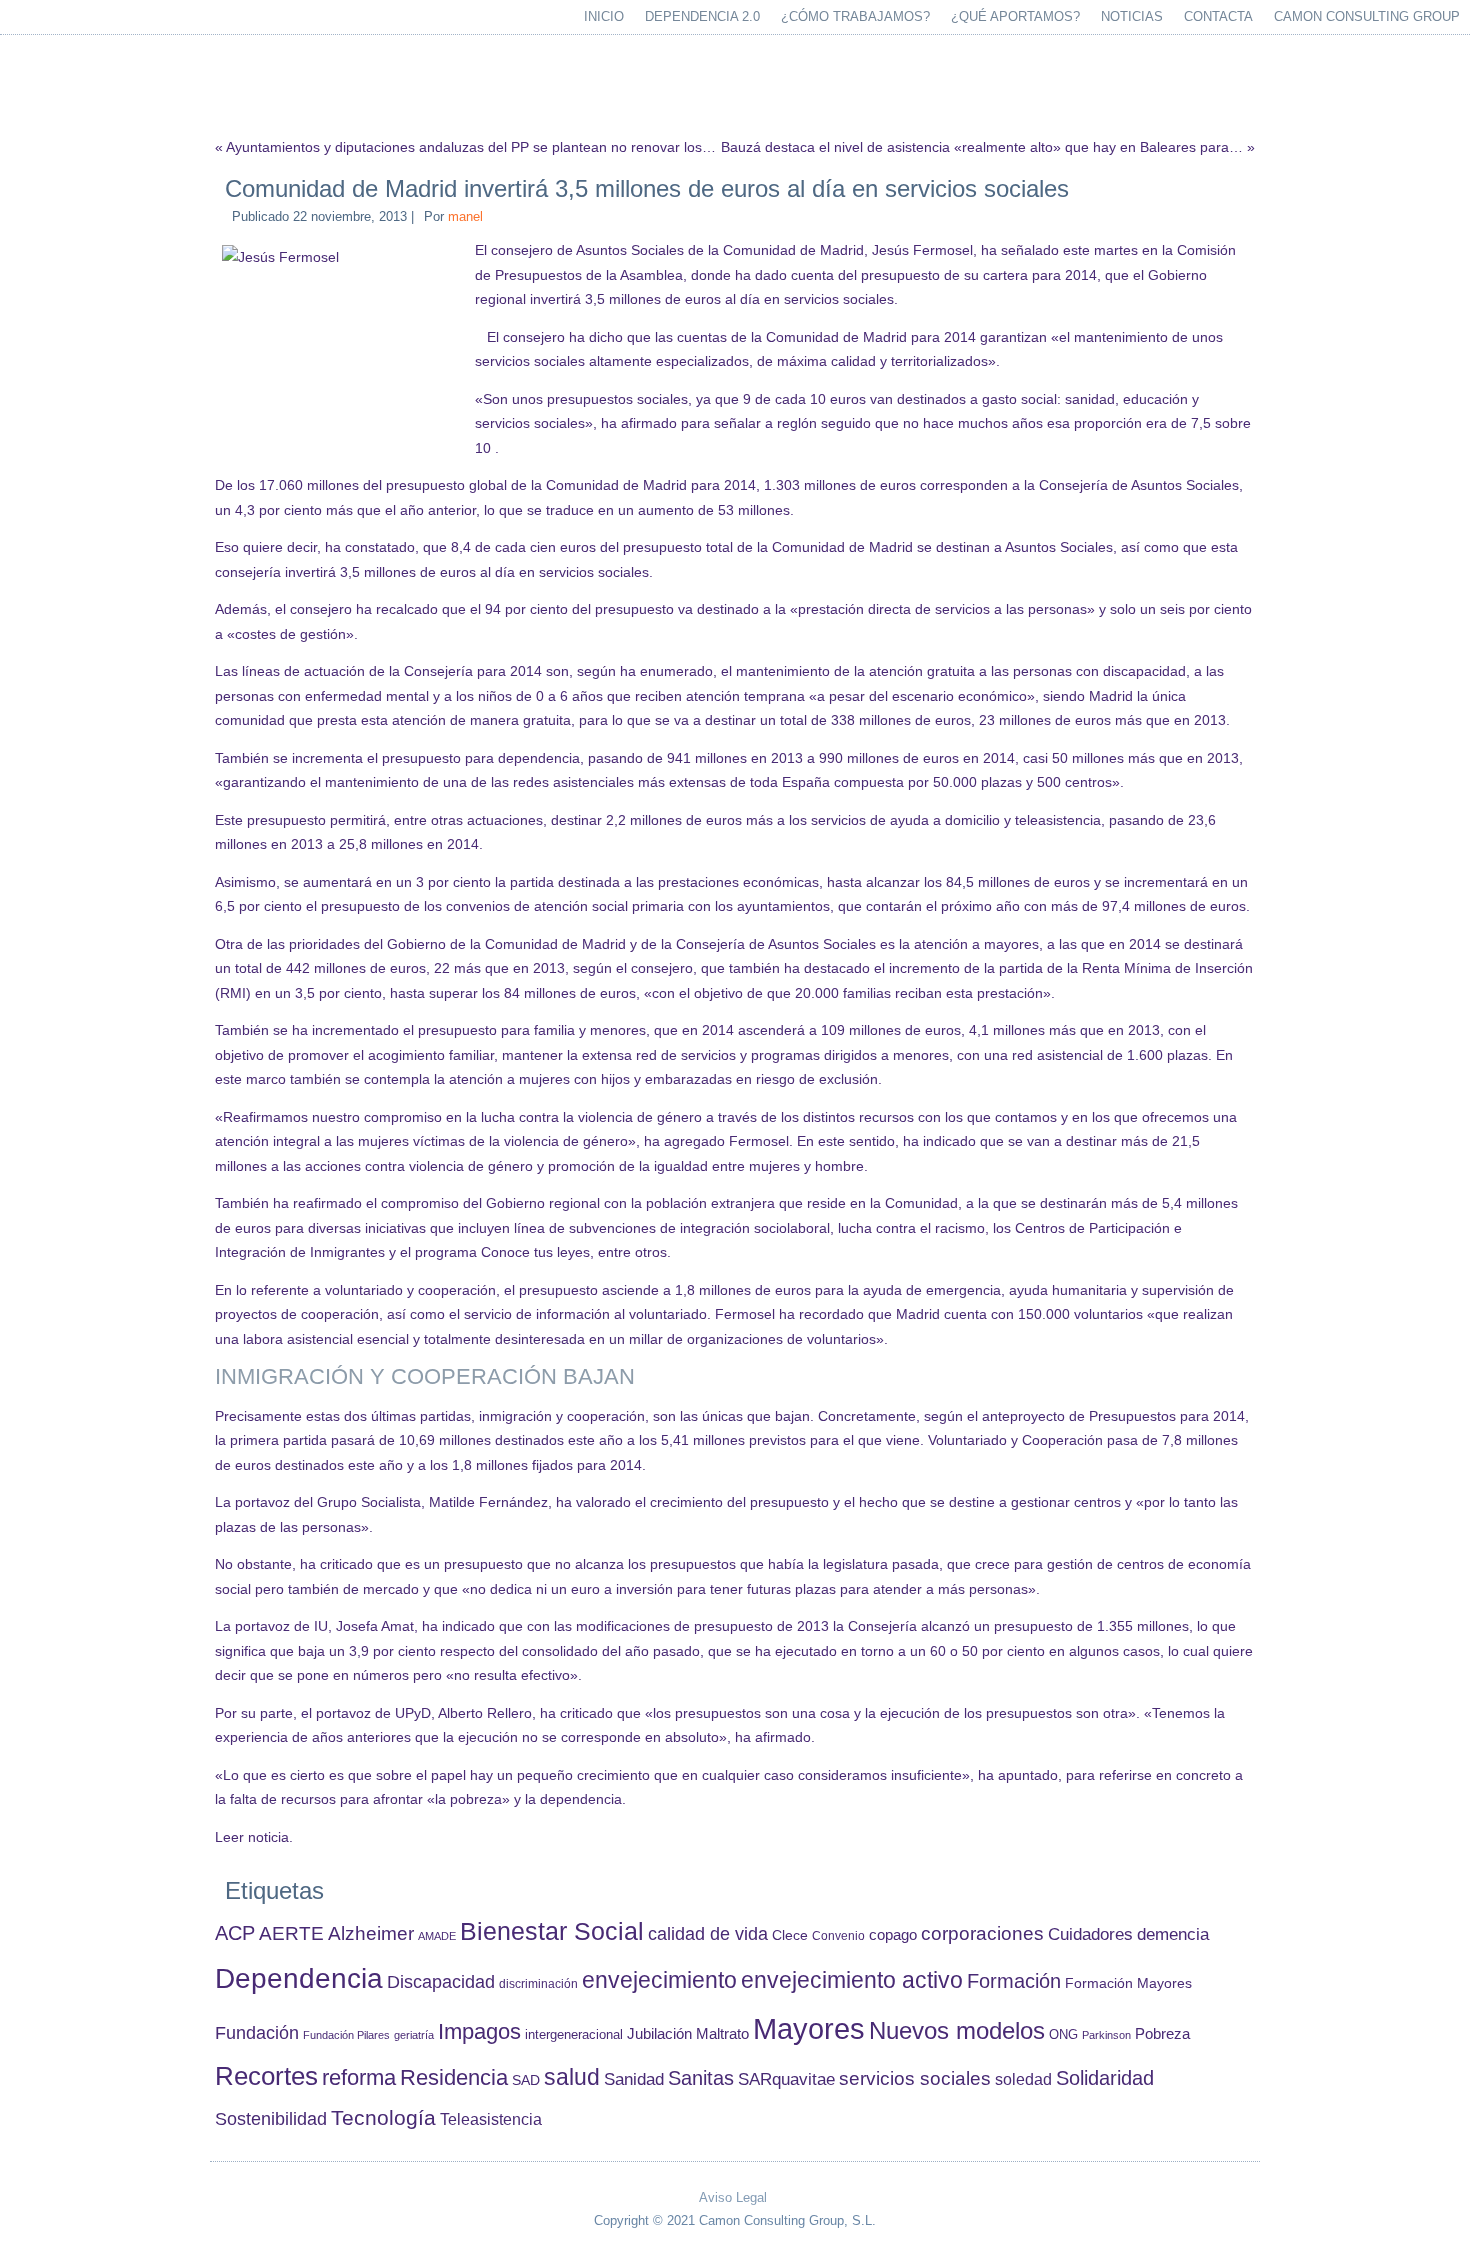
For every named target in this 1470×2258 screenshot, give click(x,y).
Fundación (257, 2033)
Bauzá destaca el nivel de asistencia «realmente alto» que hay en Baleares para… (982, 147)
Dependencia (299, 1978)
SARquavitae (786, 2079)
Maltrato (722, 2034)
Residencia (454, 2077)
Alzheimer (371, 1933)
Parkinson (1106, 2035)
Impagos (479, 2031)
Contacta (1218, 16)
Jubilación (659, 2034)
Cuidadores (1090, 1934)
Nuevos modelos (957, 2031)
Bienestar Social (552, 1931)
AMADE (437, 1936)
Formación (1014, 1981)
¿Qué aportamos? (1015, 16)
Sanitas (701, 2078)
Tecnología (383, 2117)
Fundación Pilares (346, 2035)
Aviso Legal (733, 2197)
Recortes (266, 2076)
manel (465, 216)
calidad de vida (708, 1933)
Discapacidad (441, 1982)
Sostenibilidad (271, 2119)
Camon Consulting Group (1367, 16)
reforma (359, 2077)
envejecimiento (659, 1980)
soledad (1023, 2079)
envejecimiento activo (852, 1980)
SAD (526, 2080)
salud (572, 2077)
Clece (790, 1935)
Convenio (838, 1935)
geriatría (414, 2035)
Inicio (604, 16)
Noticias (1132, 16)
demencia (1173, 1934)
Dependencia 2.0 (702, 16)
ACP (235, 1933)
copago (893, 1935)
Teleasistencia (491, 2119)
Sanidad (634, 2079)
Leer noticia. (254, 1837)
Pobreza (1162, 2034)
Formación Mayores (1128, 1983)
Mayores (809, 2028)
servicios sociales (915, 2078)
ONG (1063, 2034)
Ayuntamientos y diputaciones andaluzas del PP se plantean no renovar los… (471, 147)
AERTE (291, 1933)
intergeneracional (574, 2035)
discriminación (538, 1984)
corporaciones (982, 1933)
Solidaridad (1105, 2078)
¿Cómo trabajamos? (855, 16)
